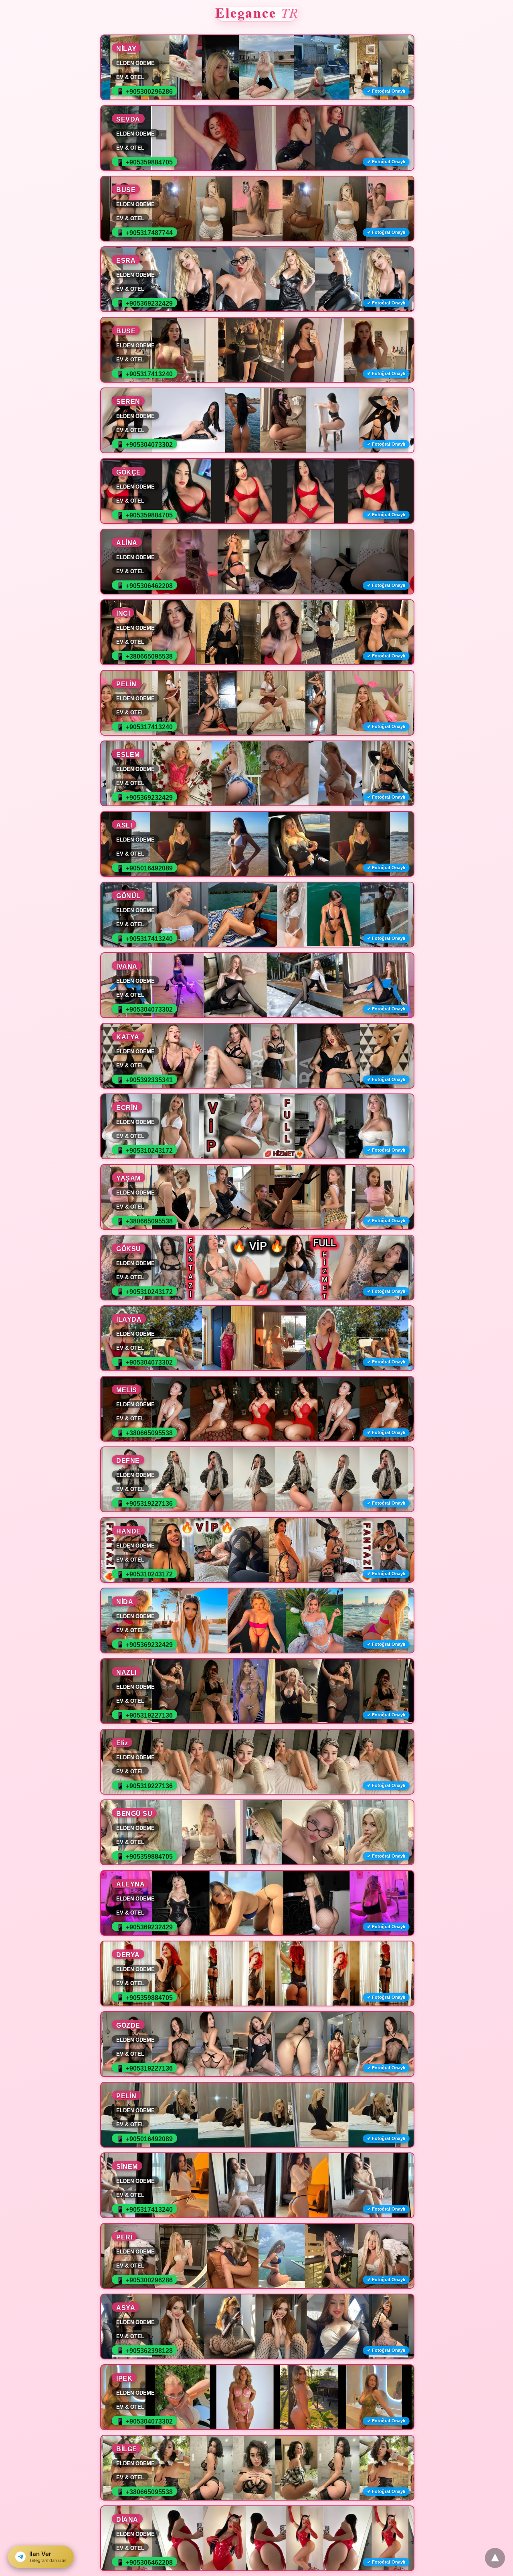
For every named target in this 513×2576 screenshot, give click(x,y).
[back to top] (495, 2558)
